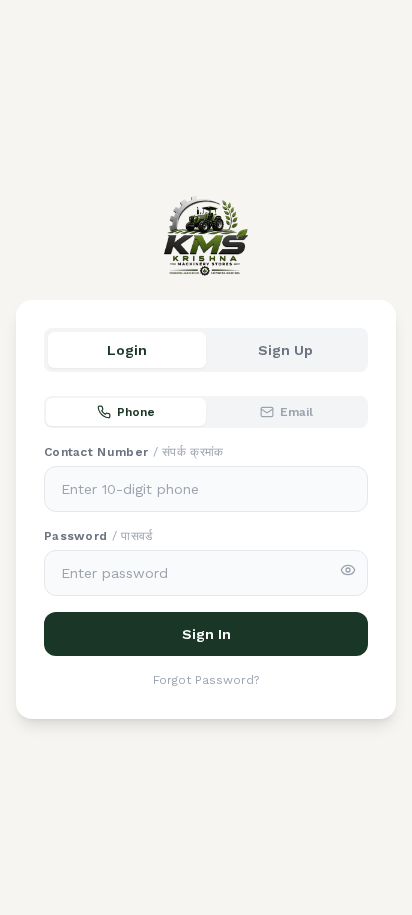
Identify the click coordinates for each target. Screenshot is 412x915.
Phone (136, 412)
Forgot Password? (206, 680)
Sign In (206, 634)
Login (127, 350)
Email (296, 412)
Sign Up (285, 350)
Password (98, 536)
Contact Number (134, 452)
